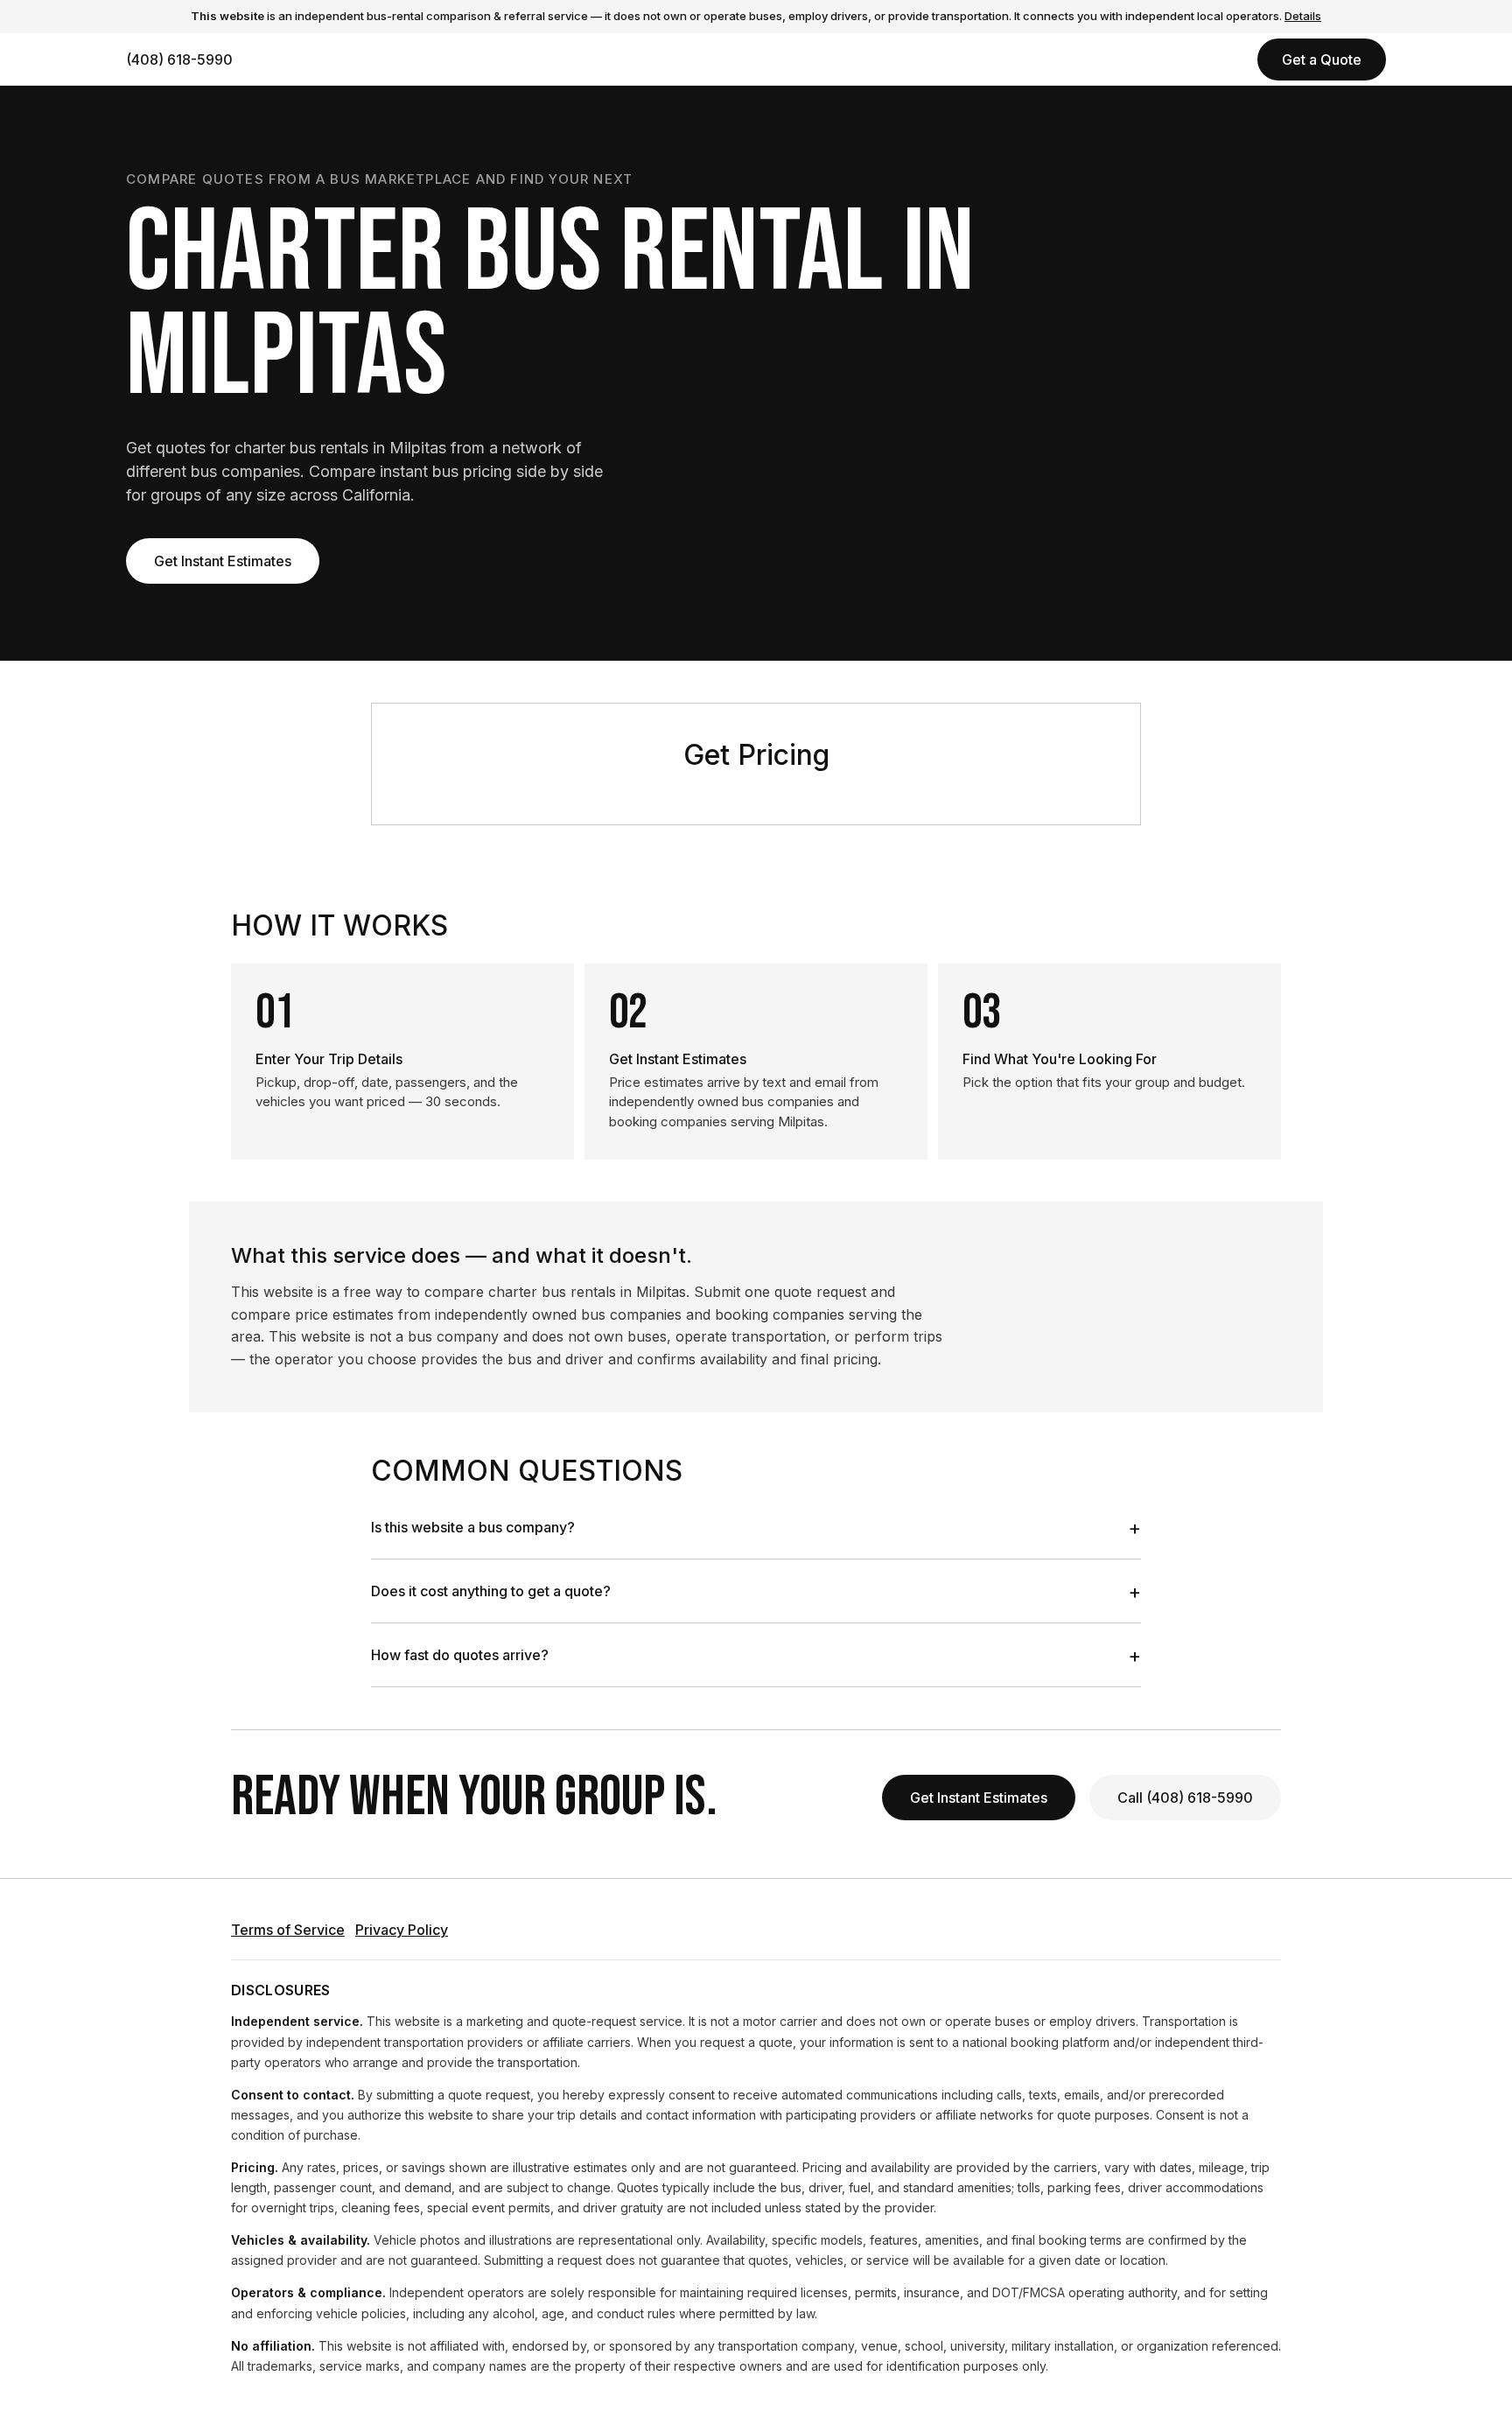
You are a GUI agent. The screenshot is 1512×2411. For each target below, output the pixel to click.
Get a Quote (1322, 60)
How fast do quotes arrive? (756, 1655)
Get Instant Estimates (223, 561)
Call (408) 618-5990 (1185, 1798)
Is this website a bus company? (756, 1527)
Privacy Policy (402, 1930)
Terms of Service (288, 1930)
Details (1303, 16)
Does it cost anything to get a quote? (756, 1591)
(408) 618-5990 (179, 60)
